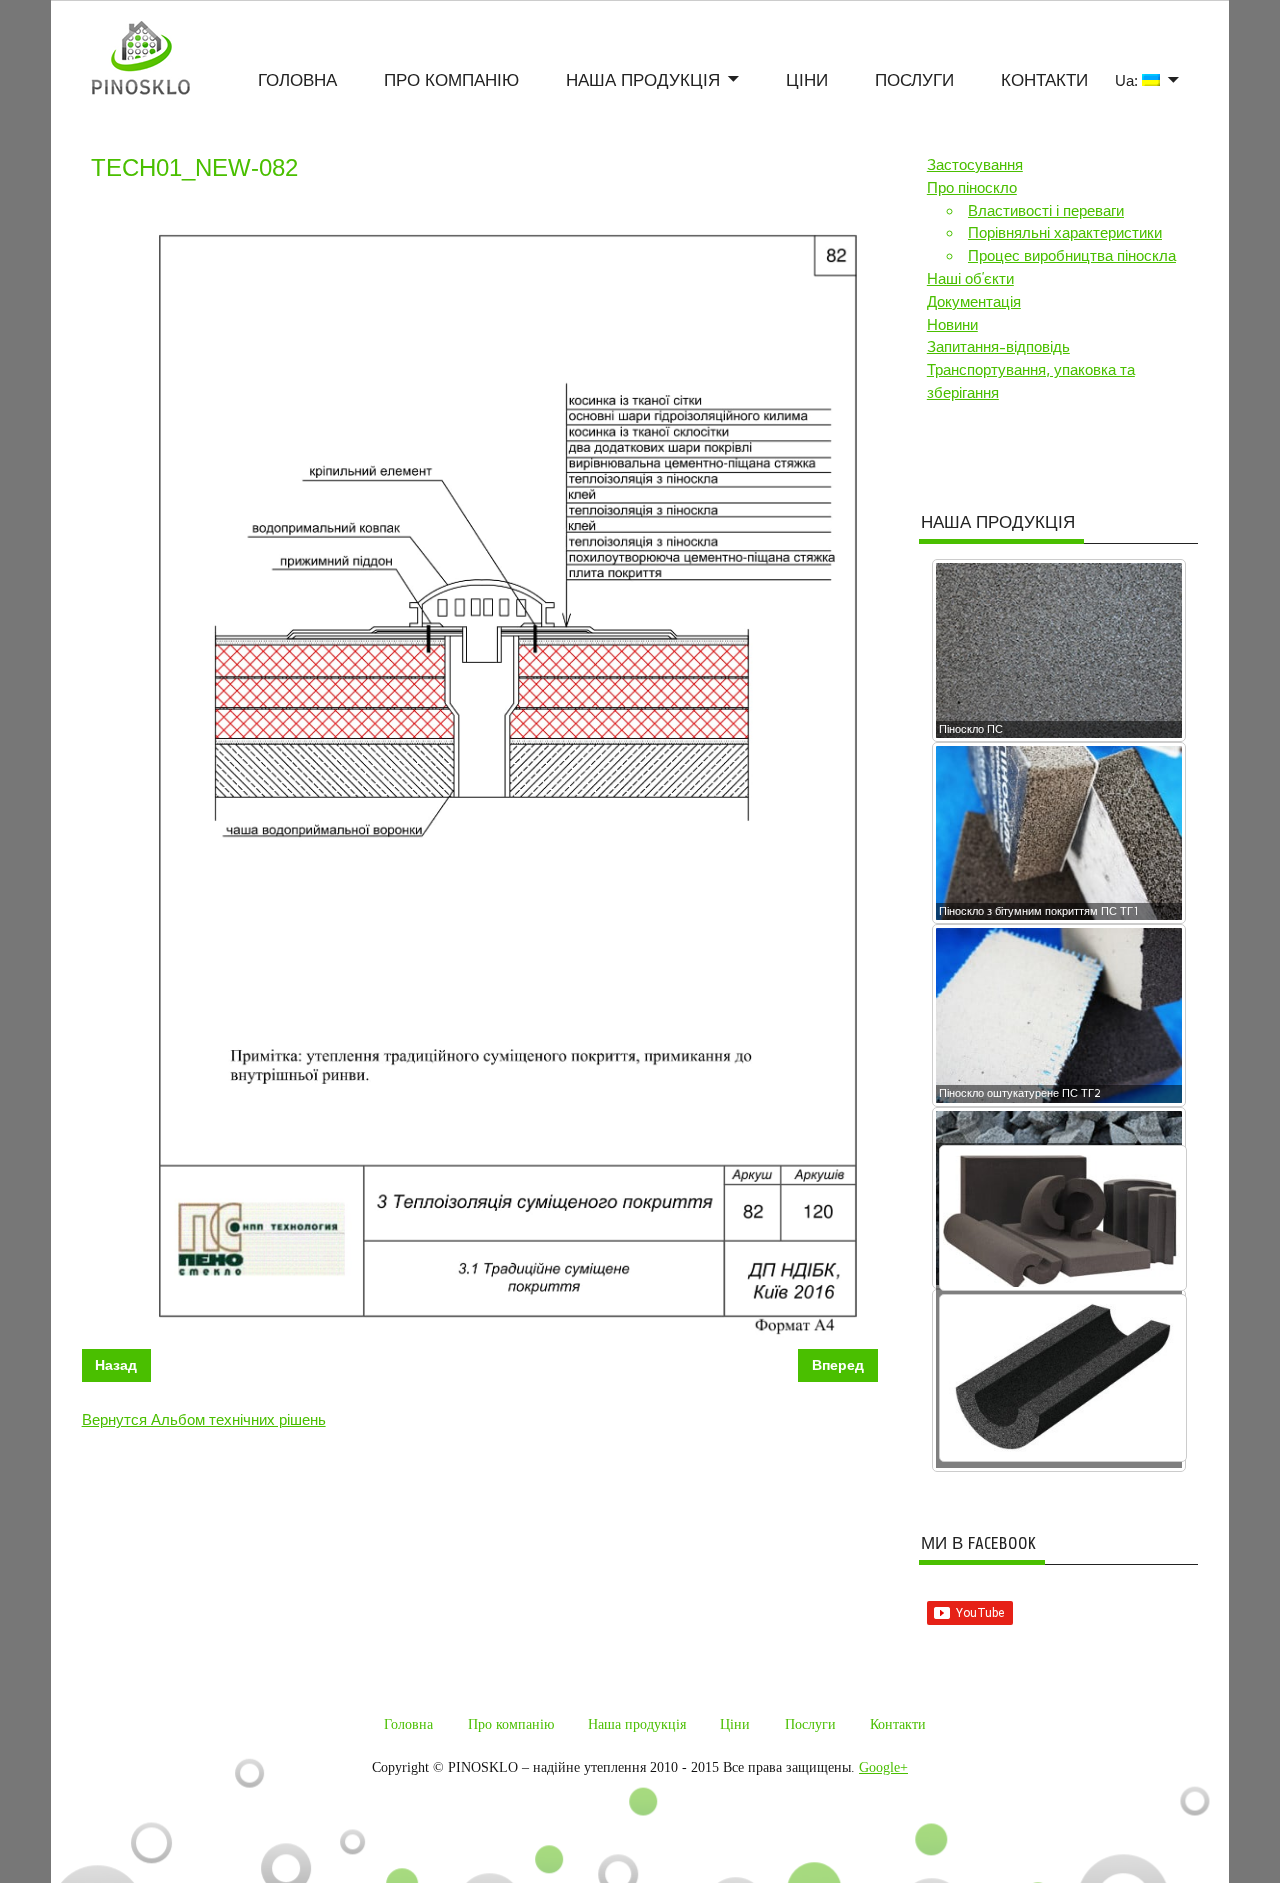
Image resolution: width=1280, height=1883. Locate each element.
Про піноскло (972, 188)
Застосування (975, 165)
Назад (116, 1366)
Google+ (883, 1767)
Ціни (807, 81)
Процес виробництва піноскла (1072, 256)
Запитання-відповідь (998, 347)
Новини (952, 325)
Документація (974, 302)
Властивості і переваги (1046, 211)
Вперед (838, 1366)
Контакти (1044, 81)
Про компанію (451, 81)
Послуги (914, 81)
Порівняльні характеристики (1065, 233)
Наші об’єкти (970, 279)
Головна (297, 81)
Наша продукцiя (643, 81)
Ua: (1128, 80)
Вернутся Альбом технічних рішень (204, 1420)
